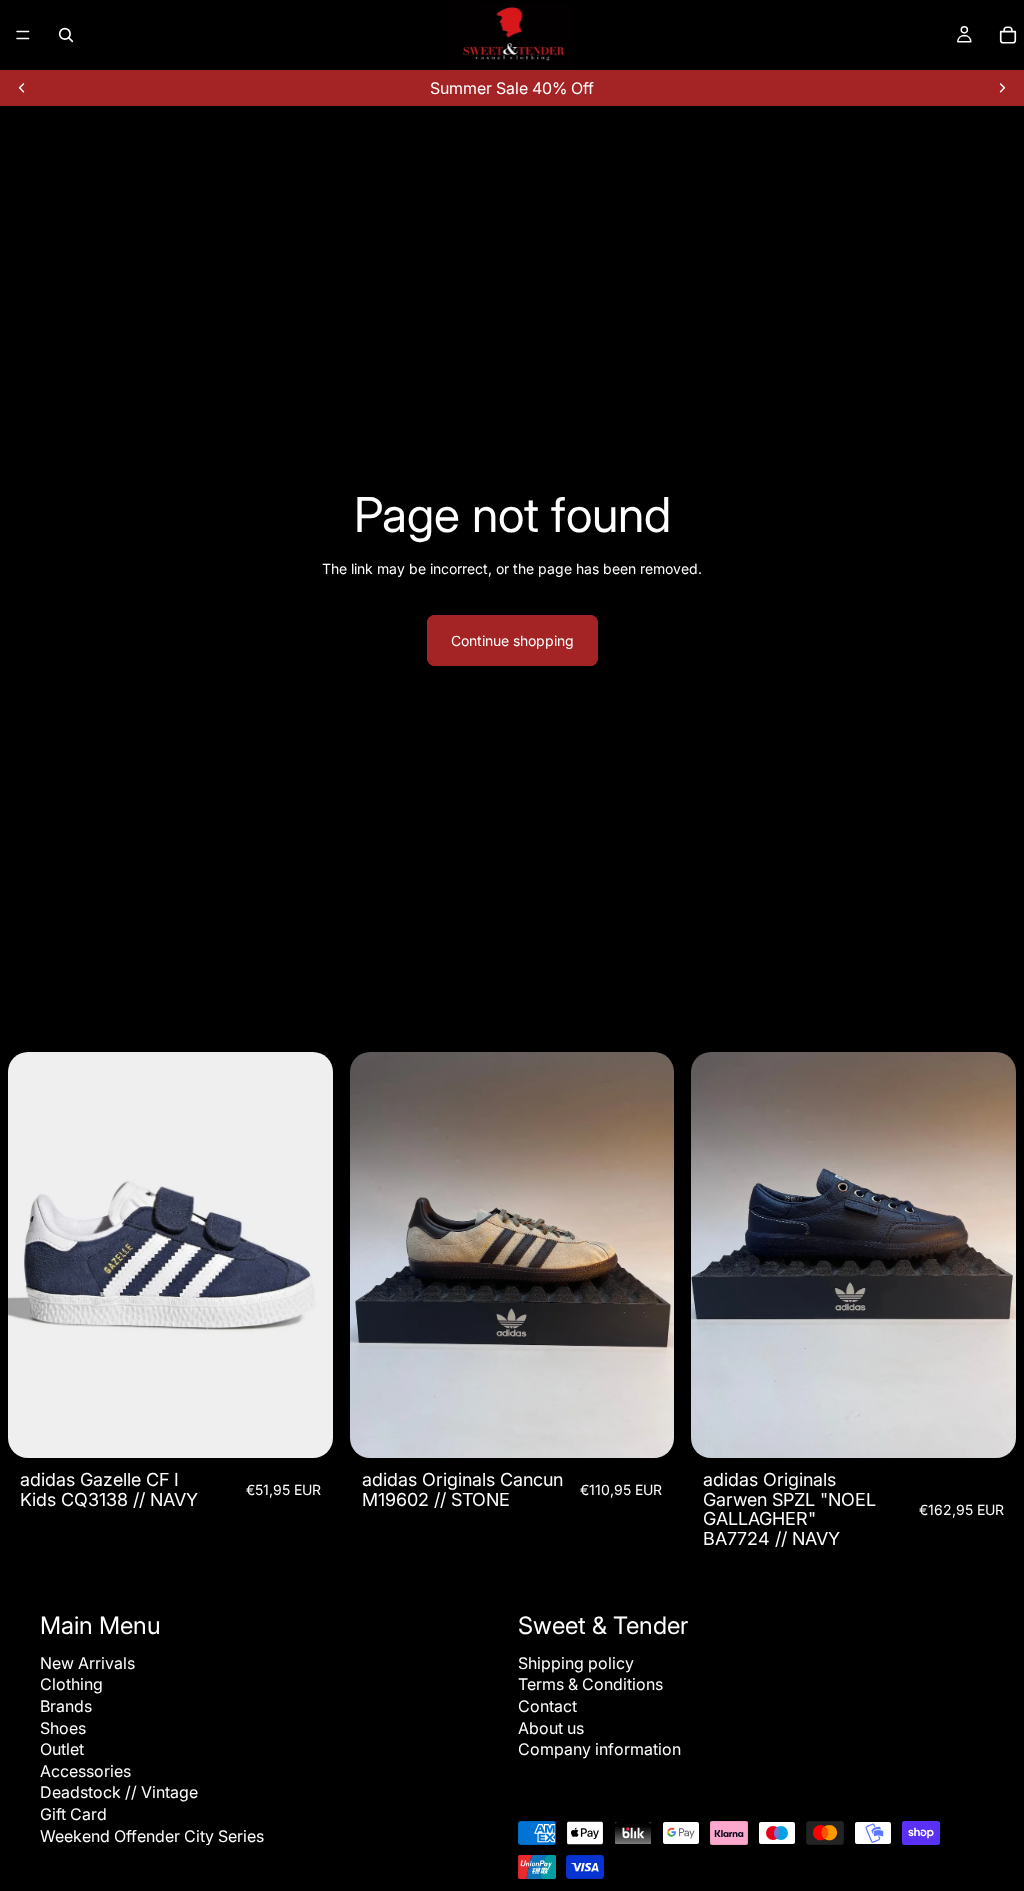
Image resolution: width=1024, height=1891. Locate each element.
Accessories (85, 1771)
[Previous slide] (22, 88)
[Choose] (302, 1427)
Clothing (71, 1684)
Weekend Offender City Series (152, 1835)
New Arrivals (87, 1663)
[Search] (66, 35)
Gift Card (73, 1814)
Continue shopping (512, 640)
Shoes (63, 1727)
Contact (547, 1706)
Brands (66, 1706)
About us (551, 1727)
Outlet (62, 1749)
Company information (599, 1749)
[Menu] (23, 35)
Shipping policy (576, 1663)
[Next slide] (1002, 88)
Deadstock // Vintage (119, 1792)
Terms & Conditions (590, 1684)
